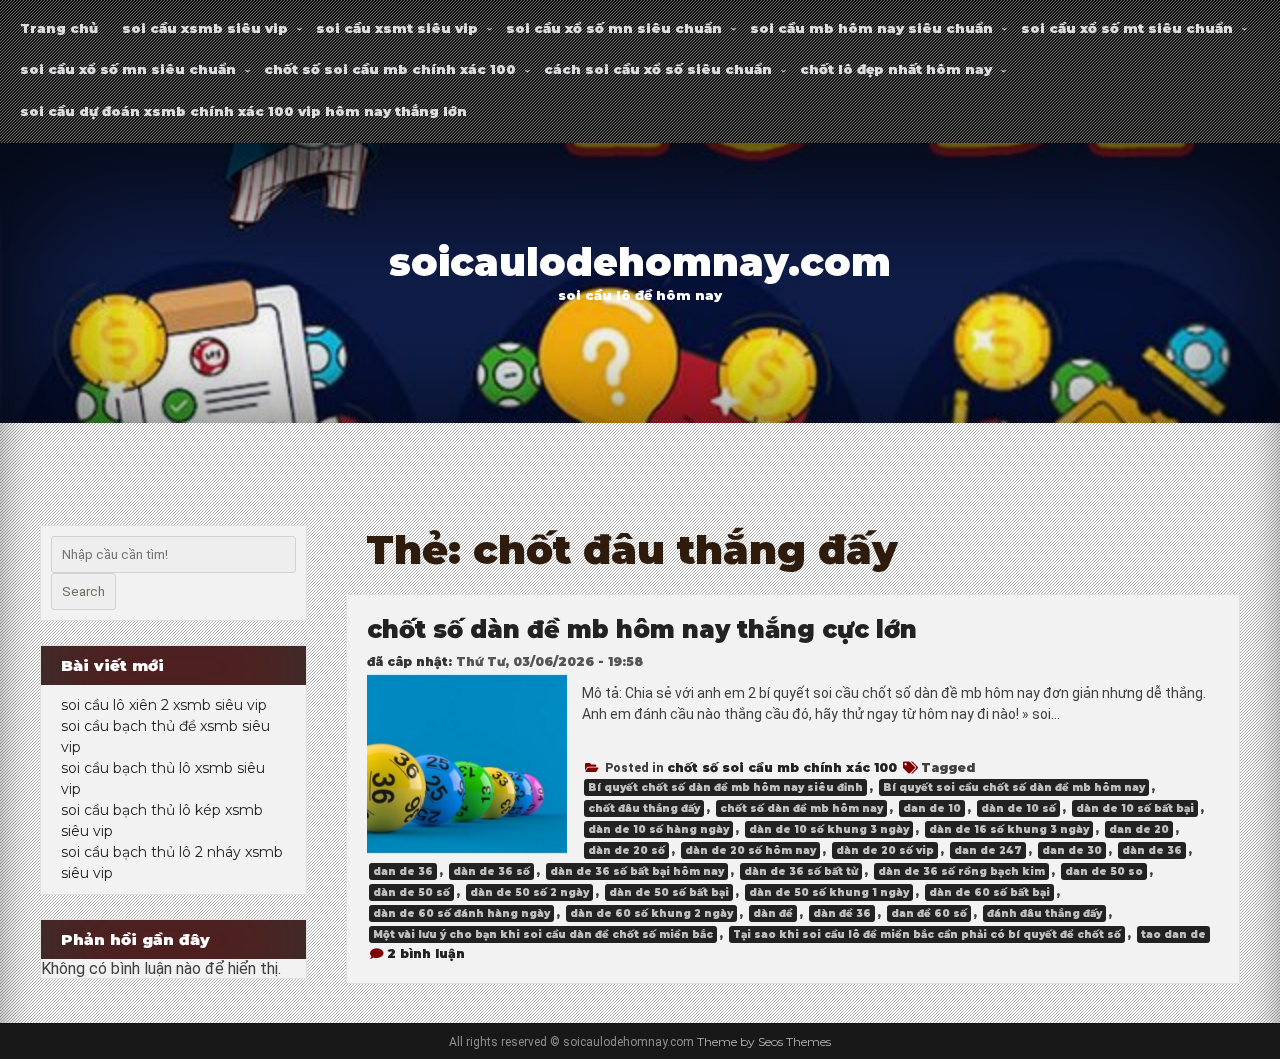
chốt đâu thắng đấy (644, 808)
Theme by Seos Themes (764, 1041)
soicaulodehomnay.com (640, 262)
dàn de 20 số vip (885, 850)
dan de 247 (988, 850)
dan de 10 (932, 808)
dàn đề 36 (842, 913)
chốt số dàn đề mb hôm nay (801, 808)
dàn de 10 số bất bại (1135, 808)
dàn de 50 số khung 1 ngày (829, 892)
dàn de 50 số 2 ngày (529, 892)
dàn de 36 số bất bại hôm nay (637, 871)
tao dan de (1173, 934)
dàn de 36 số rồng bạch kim (961, 871)
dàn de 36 (1152, 850)
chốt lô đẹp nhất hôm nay (896, 69)
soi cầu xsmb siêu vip (205, 28)
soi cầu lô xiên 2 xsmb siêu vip (164, 705)
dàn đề (773, 913)
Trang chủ (59, 28)
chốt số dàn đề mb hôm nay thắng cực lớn (642, 629)
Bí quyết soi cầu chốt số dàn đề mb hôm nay (1014, 787)
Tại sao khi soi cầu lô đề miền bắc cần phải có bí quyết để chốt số (927, 934)
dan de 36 (403, 871)
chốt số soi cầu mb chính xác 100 (390, 69)
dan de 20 (1139, 829)
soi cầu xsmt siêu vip (397, 28)
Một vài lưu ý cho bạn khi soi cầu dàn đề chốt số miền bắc (543, 934)
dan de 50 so (1104, 871)
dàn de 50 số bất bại (669, 892)
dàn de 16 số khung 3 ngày (1009, 829)
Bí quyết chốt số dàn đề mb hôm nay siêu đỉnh (725, 787)
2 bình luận (426, 953)
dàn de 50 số (411, 892)
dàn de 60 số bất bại (989, 892)
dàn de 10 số (1018, 808)
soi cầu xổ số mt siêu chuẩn (1127, 28)
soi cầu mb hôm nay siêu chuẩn (871, 28)
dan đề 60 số (929, 913)
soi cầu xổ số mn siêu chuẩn (614, 28)
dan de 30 (1072, 850)
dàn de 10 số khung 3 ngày (829, 829)
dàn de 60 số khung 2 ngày (651, 913)
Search (83, 591)
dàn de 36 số (491, 871)
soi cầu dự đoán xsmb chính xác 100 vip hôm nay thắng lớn (243, 111)
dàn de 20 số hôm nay (750, 850)
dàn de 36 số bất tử (801, 871)
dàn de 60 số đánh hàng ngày (461, 913)
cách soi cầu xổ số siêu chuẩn (658, 69)
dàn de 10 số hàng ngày (658, 829)
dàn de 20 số (626, 850)
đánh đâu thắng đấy (1044, 913)
